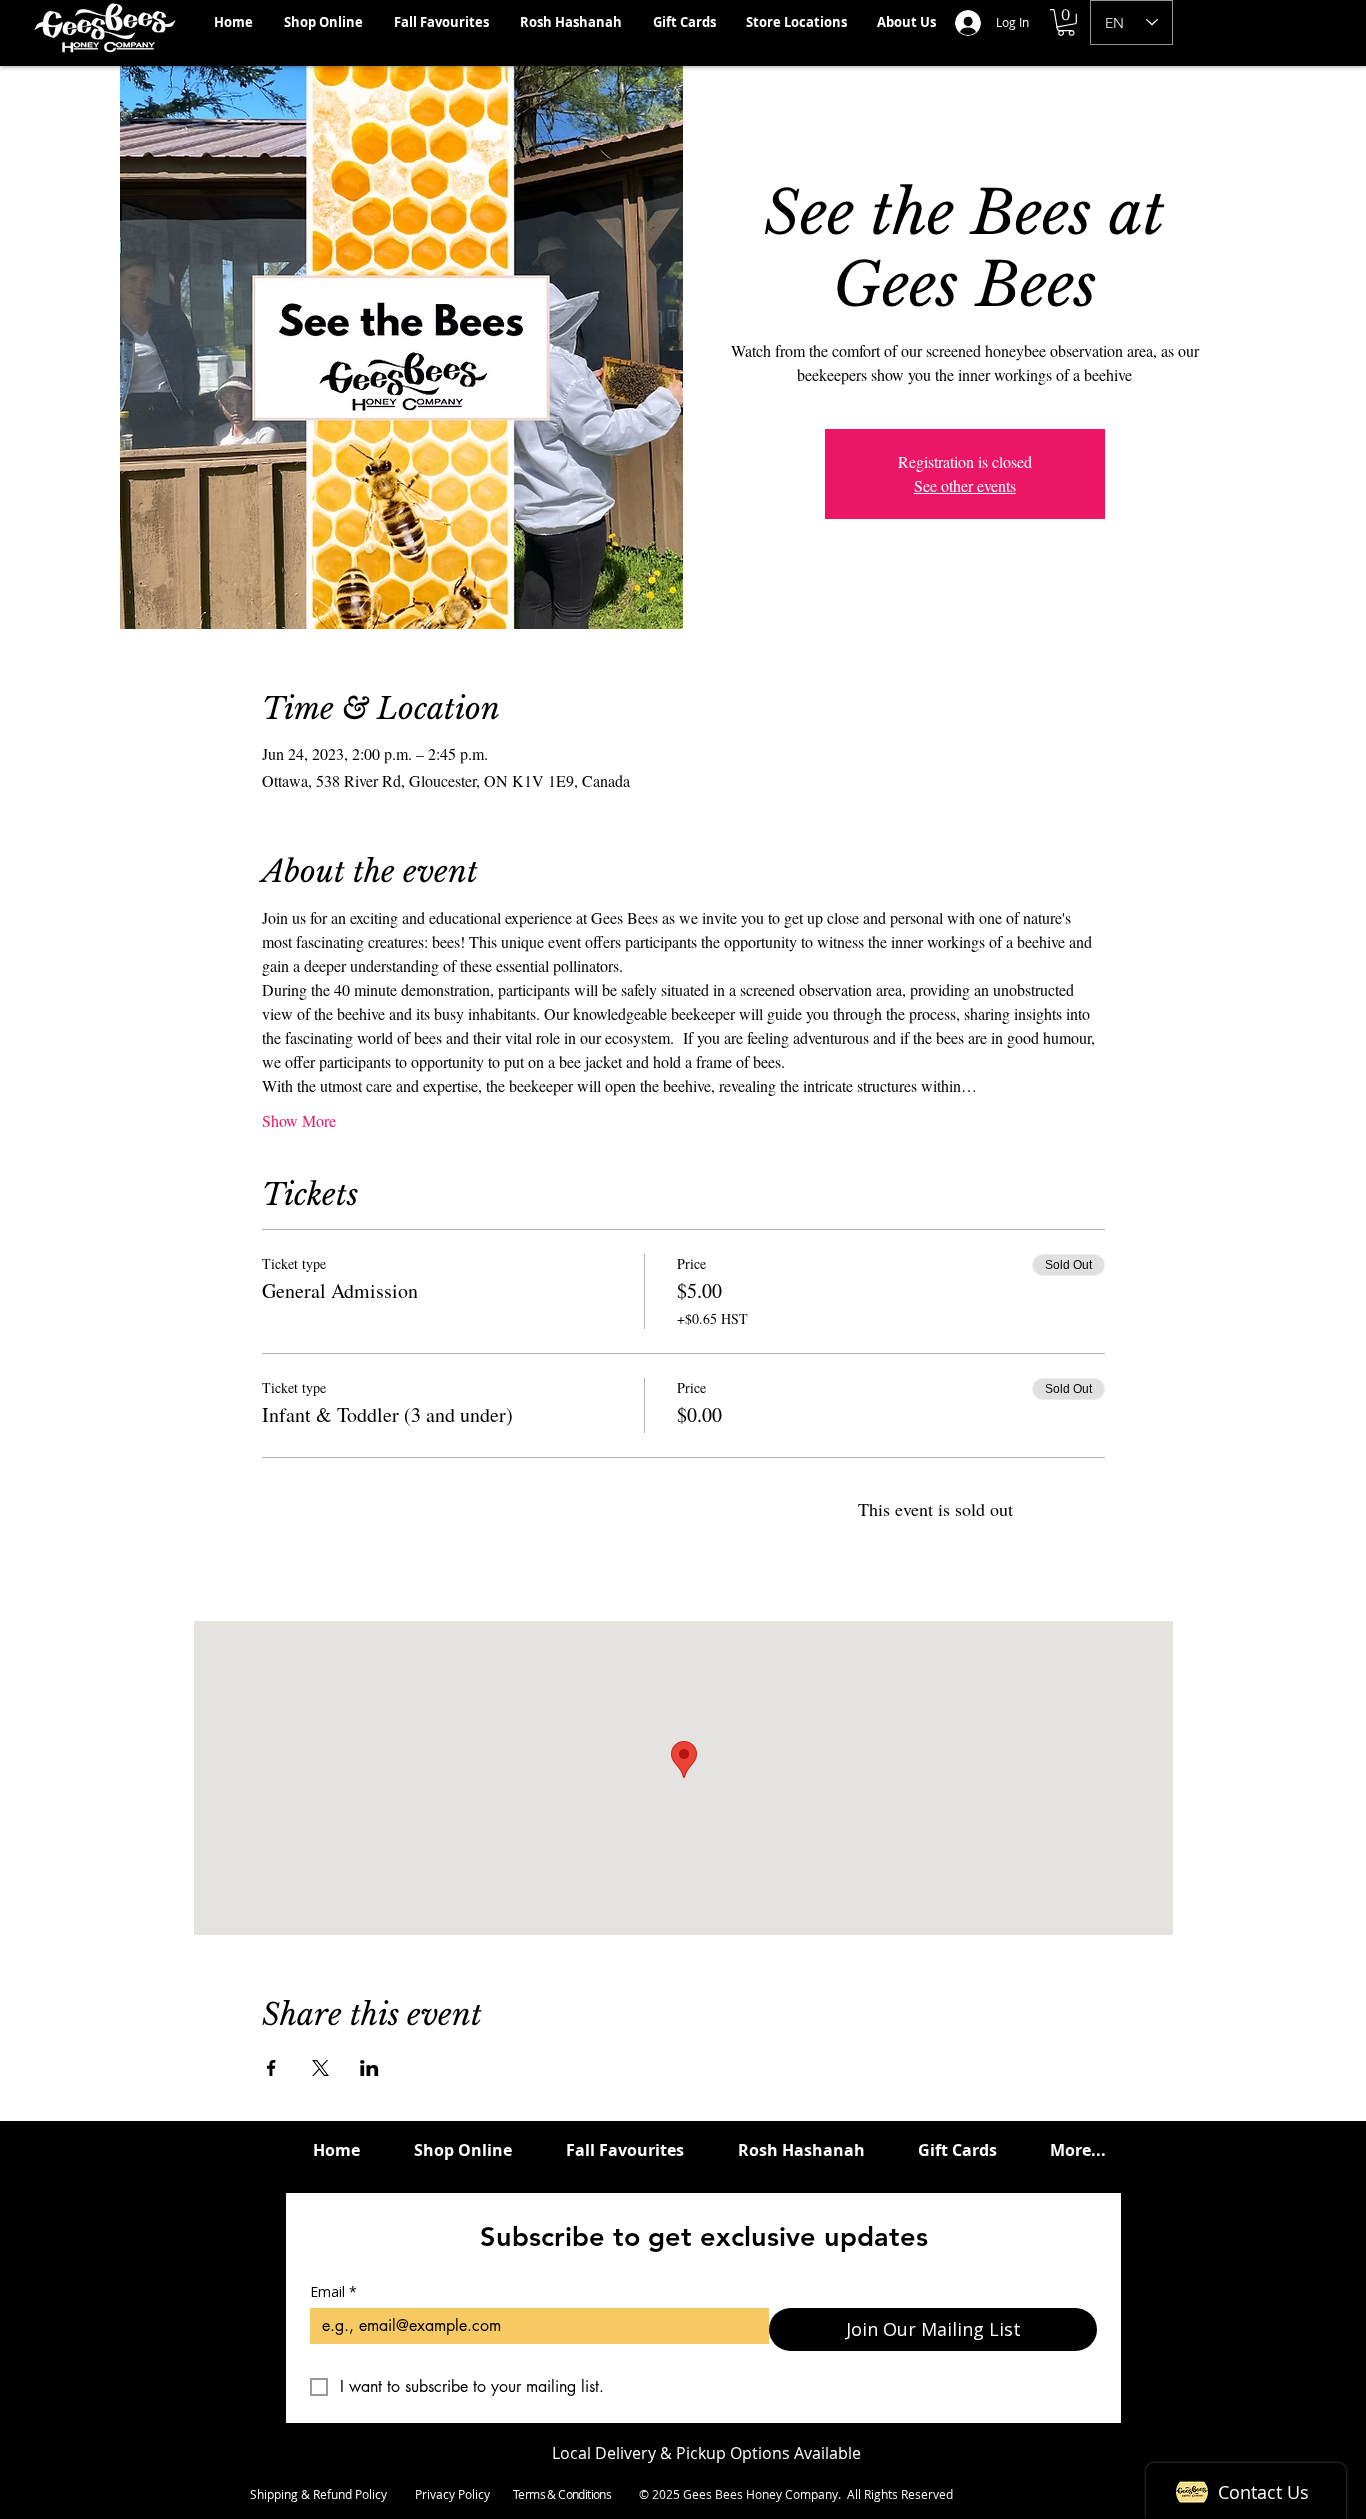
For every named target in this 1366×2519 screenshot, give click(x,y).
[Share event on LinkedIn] (369, 2068)
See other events (965, 485)
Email (333, 2291)
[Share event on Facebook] (271, 2068)
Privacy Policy (452, 2494)
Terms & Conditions (562, 2494)
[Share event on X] (320, 2068)
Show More (299, 1120)
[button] (1066, 22)
